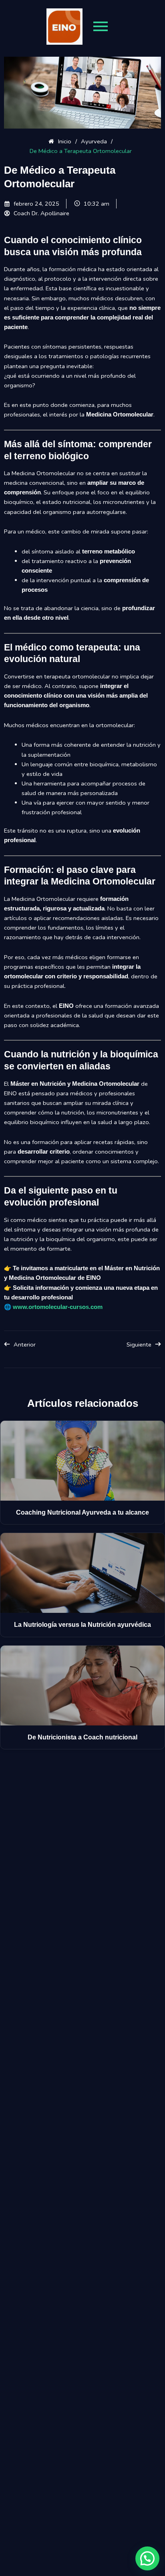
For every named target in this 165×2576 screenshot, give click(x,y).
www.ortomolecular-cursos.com (58, 1307)
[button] (147, 2558)
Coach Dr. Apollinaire (41, 213)
